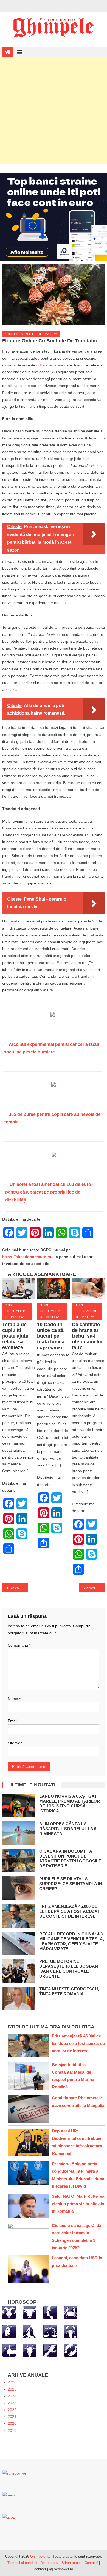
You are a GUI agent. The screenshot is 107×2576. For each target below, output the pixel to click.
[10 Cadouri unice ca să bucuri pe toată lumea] (54, 1288)
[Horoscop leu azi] (9, 2331)
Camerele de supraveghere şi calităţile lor (94, 1588)
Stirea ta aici (72, 2563)
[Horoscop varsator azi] (50, 2350)
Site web (15, 1743)
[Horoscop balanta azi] (50, 2331)
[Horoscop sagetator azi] (9, 2350)
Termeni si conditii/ (22, 2563)
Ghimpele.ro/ (40, 2556)
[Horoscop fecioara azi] (29, 2331)
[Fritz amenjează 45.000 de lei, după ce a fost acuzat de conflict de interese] (19, 1916)
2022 (12, 2410)
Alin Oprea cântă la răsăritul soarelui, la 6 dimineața (68, 1829)
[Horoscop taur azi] (29, 2312)
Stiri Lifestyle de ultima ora (31, 334)
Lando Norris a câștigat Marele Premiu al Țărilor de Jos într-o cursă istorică (70, 1804)
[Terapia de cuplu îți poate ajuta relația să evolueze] (19, 1288)
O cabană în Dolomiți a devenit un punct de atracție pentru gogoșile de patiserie (70, 1858)
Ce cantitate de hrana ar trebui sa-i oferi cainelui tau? (87, 1336)
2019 (12, 2431)
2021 (12, 2417)
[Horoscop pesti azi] (71, 2350)
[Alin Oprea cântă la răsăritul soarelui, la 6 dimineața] (19, 1833)
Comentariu (19, 1645)
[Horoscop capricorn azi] (29, 2350)
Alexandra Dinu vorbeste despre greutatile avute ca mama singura (19, 1588)
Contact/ (91, 2563)
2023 (12, 2403)
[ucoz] (9, 2517)
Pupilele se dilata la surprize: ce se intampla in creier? (71, 1884)
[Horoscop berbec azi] (9, 2312)
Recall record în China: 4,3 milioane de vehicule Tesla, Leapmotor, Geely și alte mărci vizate (72, 1941)
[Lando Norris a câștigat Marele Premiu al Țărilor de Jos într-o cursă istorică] (19, 1806)
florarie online (52, 365)
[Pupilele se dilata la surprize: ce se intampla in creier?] (19, 1888)
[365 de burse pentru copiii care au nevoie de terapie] (53, 1096)
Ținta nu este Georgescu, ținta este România (69, 1991)
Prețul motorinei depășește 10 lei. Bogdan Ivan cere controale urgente (69, 1969)
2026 (12, 2382)
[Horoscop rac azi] (71, 2312)
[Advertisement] (54, 111)
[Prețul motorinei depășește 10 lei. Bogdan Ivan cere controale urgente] (19, 1971)
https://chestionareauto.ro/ (27, 1257)
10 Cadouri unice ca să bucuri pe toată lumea (51, 1333)
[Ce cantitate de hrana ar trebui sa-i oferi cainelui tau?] (88, 1288)
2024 (12, 2396)
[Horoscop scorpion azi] (71, 2331)
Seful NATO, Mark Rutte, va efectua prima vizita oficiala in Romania (78, 2204)
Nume (14, 1699)
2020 (12, 2423)
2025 (12, 2389)
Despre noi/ (49, 2563)
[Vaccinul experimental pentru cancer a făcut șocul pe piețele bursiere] (53, 1026)
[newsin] (10, 2495)
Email (14, 1721)
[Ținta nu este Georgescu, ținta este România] (19, 1998)
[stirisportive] (14, 2473)
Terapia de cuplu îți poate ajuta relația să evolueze (15, 1336)
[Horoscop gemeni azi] (50, 2312)
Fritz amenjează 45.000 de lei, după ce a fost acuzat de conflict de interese (69, 1911)
